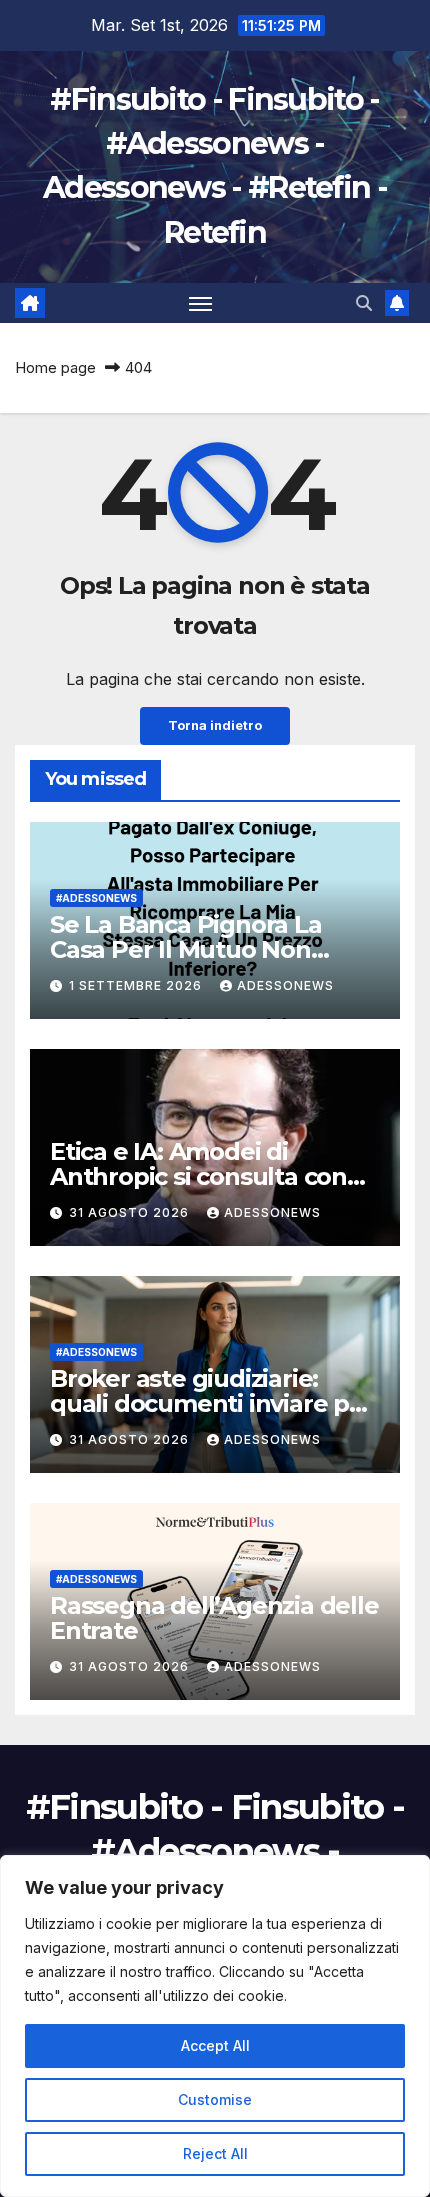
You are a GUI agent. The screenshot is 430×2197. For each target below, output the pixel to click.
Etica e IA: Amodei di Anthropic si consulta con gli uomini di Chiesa (198, 1176)
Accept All (215, 2045)
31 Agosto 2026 (131, 1212)
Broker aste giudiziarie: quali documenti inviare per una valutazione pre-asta (212, 1403)
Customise (215, 2099)
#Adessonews (96, 898)
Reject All (215, 2153)
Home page (55, 367)
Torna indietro (215, 725)
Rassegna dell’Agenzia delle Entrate (214, 1618)
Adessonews (285, 985)
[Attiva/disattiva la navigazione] (201, 303)
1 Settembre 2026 (137, 985)
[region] (215, 2026)
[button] (364, 303)
